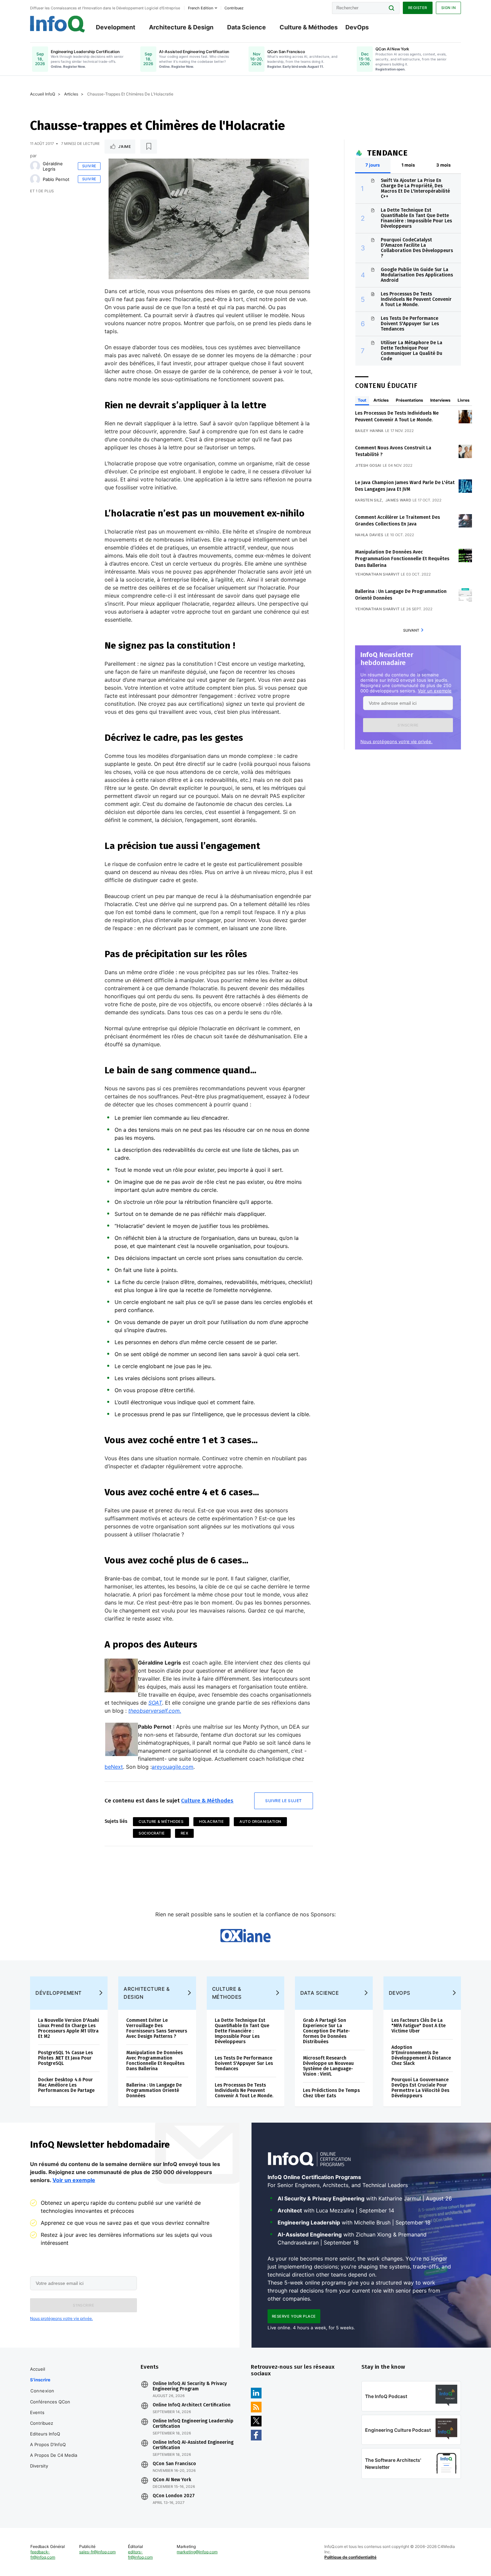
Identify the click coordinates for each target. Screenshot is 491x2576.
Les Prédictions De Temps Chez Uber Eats (331, 2093)
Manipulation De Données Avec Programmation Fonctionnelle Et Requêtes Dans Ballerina (402, 559)
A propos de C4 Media (54, 2455)
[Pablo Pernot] (35, 179)
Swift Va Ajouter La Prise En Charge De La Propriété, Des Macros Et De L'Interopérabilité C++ (415, 188)
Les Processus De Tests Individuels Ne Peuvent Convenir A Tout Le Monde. (416, 299)
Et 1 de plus (42, 191)
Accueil (38, 2369)
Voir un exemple (435, 691)
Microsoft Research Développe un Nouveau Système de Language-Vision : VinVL (328, 2066)
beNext (114, 1767)
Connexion (42, 2391)
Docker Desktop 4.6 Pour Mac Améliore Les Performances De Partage (66, 2085)
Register (418, 8)
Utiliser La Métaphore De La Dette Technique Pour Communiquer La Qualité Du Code (412, 351)
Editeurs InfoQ (45, 2434)
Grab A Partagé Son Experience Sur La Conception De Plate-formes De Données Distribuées (326, 2031)
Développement (59, 1993)
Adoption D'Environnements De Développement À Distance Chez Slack (421, 2055)
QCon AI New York (172, 2480)
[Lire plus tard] (149, 147)
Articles (71, 94)
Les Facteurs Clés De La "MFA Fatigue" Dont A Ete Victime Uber (419, 2026)
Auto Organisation (260, 1821)
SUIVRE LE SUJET (284, 1801)
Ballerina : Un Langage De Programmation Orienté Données (154, 2090)
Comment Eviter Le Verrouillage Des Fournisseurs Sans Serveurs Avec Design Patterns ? (157, 2028)
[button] (408, 725)
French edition (201, 8)
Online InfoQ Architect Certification (192, 2405)
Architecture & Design (181, 27)
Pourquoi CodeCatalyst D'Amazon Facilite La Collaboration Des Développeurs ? (417, 248)
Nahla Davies (369, 535)
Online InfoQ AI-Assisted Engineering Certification (193, 2445)
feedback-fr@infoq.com (43, 2554)
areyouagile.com (173, 1767)
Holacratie (211, 1821)
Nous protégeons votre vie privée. (396, 741)
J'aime (125, 147)
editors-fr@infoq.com (140, 2554)
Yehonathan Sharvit (377, 574)
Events (37, 2412)
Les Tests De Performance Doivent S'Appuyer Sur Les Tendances (410, 324)
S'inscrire (40, 2380)
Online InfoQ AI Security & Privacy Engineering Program (190, 2386)
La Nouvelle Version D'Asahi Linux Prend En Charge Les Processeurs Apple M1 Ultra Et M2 (68, 2028)
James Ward (398, 500)
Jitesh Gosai (368, 465)
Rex (185, 1833)
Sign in (449, 8)
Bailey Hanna (369, 431)
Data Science (247, 27)
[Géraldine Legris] (35, 166)
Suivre (89, 166)
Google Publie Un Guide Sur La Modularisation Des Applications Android (417, 275)
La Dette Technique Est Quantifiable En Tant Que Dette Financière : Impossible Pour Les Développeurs (416, 218)
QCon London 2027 (174, 2496)
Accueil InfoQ (43, 94)
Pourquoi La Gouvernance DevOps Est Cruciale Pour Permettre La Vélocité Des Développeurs (420, 2088)
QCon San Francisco (174, 2464)
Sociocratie (152, 1833)
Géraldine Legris (53, 166)
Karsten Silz (369, 500)
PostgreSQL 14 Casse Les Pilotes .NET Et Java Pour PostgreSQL (65, 2058)
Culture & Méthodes (309, 27)
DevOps (357, 27)
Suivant (411, 630)
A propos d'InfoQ (48, 2444)
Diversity (39, 2466)
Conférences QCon (50, 2402)
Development (116, 27)
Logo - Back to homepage (58, 24)
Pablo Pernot (56, 179)
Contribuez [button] (234, 8)
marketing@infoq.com (197, 2552)
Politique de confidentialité (350, 2557)
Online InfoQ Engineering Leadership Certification (193, 2424)
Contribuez (42, 2423)
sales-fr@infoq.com (97, 2552)
